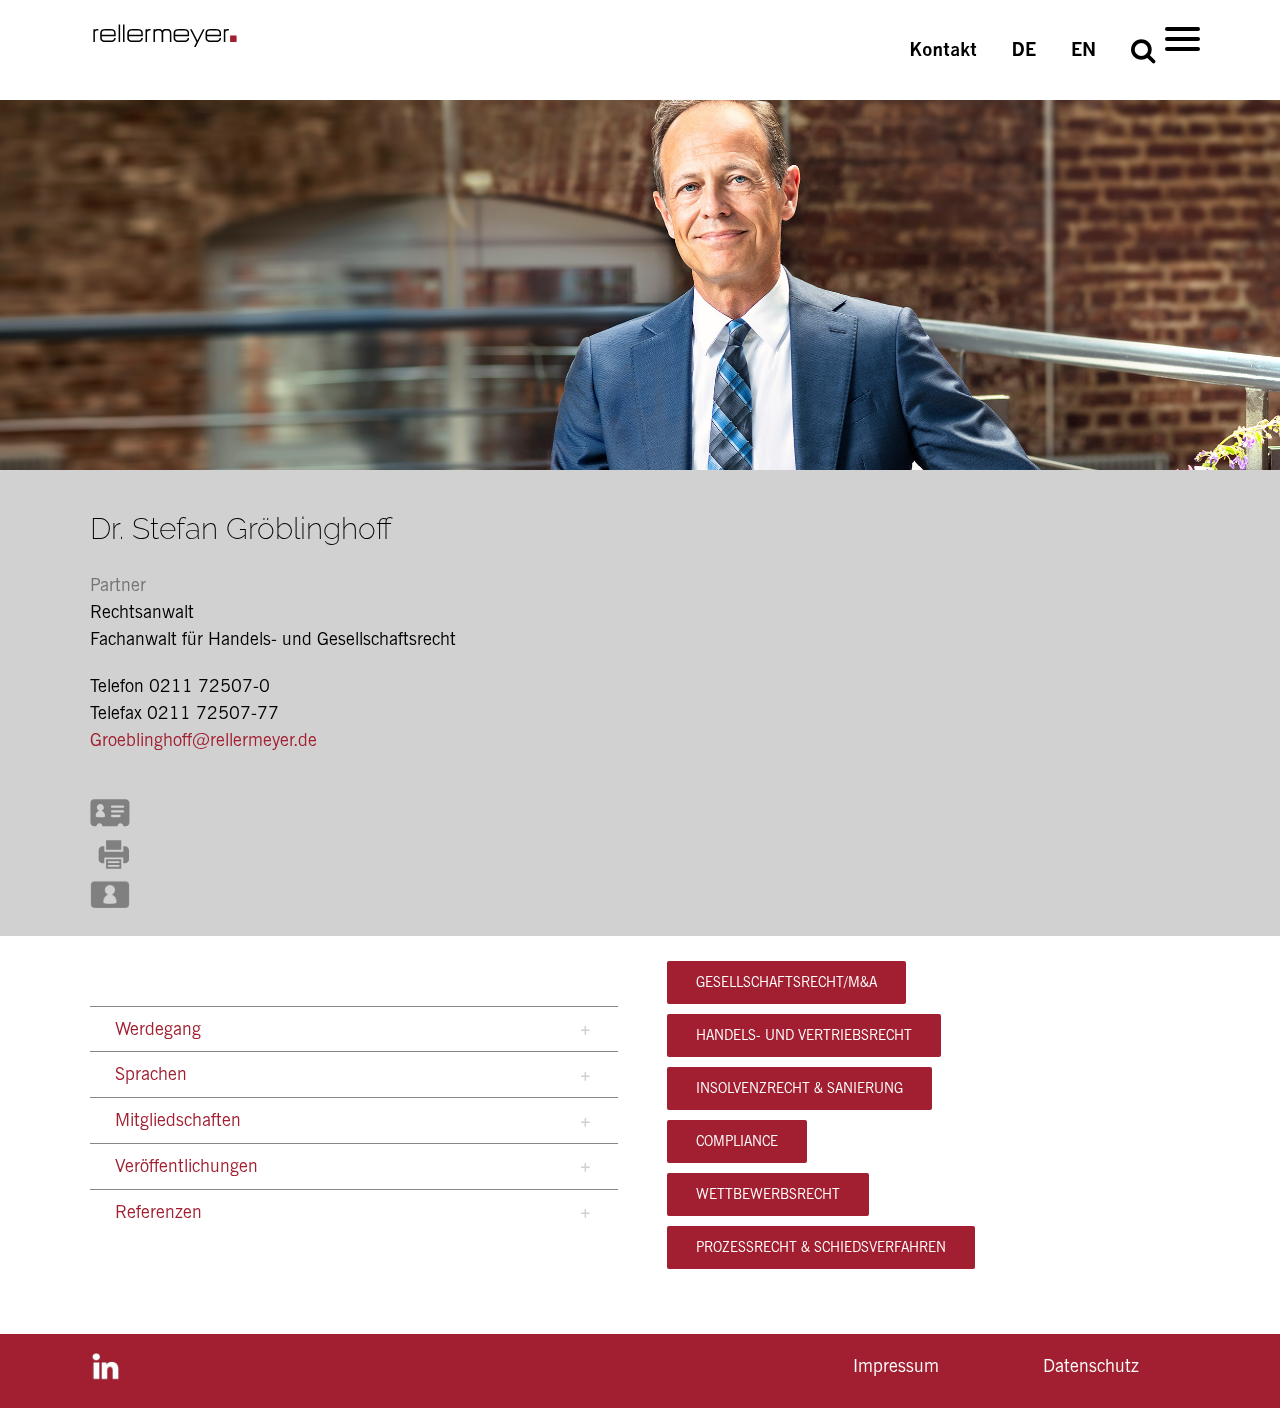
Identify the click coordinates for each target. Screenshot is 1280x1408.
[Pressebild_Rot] (110, 884)
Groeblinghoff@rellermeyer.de (203, 739)
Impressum (896, 1365)
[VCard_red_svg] (110, 801)
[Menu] (1182, 37)
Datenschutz (1091, 1365)
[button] (1143, 50)
